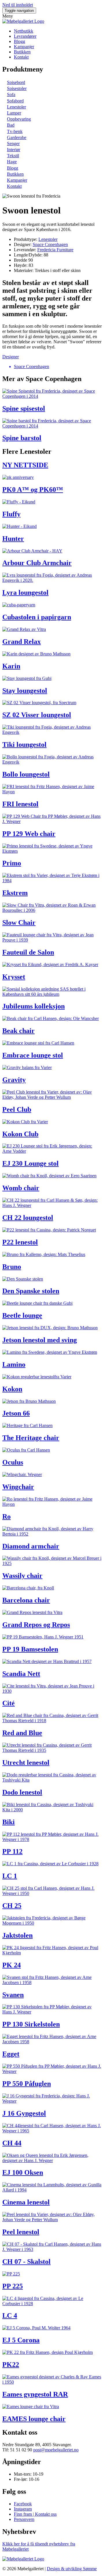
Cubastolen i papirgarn (37, 617)
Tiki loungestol (24, 745)
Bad (11, 125)
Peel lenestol (21, 2232)
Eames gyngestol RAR (35, 2394)
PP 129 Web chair (29, 834)
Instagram (23, 2509)
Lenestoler (16, 107)
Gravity (14, 1080)
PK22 (11, 2365)
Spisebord (16, 82)
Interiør (14, 150)
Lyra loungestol (25, 593)
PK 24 (12, 1965)
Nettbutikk (24, 31)
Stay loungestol (25, 691)
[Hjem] (23, 21)
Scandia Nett (21, 1674)
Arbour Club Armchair (37, 563)
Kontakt (21, 57)
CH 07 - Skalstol (26, 2262)
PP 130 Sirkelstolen (31, 2024)
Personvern (24, 2519)
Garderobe (17, 137)
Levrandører (25, 36)
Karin (11, 666)
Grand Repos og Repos (36, 1625)
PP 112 (12, 1851)
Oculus (13, 1462)
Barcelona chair (26, 1600)
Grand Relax (22, 642)
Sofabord (15, 101)
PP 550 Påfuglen (27, 2084)
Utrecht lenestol (26, 1763)
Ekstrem (15, 893)
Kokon (12, 1389)
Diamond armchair (31, 1546)
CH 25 (12, 1906)
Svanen (13, 1995)
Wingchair (18, 1487)
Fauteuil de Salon (28, 952)
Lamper (14, 113)
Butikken (22, 52)
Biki (9, 1822)
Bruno (12, 1267)
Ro (6, 1516)
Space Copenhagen (50, 244)
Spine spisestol (24, 408)
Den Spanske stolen (31, 1291)
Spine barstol (22, 438)
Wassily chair (22, 1576)
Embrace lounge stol (33, 1055)
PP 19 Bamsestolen (30, 1649)
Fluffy (11, 514)
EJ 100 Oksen (23, 2172)
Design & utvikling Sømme (72, 2569)
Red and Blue (22, 1733)
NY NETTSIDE (25, 465)
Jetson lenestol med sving (40, 1340)
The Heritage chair (31, 1438)
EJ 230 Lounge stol (30, 1163)
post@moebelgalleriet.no (56, 2450)
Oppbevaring (19, 119)
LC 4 (10, 2316)
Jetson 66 (16, 1413)
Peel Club (17, 1109)
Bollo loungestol (26, 774)
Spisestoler (17, 88)
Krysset (14, 977)
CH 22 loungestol (28, 1218)
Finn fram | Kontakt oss (35, 2514)
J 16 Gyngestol (24, 2113)
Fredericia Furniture (55, 250)
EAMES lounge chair (34, 2419)
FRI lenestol (20, 804)
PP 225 (13, 2286)
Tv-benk (15, 131)
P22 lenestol (20, 1242)
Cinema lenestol (26, 2202)
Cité (9, 1703)
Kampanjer (24, 47)
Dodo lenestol (22, 1792)
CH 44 (12, 2143)
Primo (12, 863)
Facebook (23, 2504)
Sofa (11, 94)
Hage (12, 162)
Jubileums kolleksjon (34, 1006)
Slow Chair (19, 923)
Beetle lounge (22, 1315)
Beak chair (18, 1031)
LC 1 (10, 1876)
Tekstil (13, 156)
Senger (13, 144)
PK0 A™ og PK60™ (33, 490)
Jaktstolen (17, 1935)
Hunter (13, 539)
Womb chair (21, 1188)
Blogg (19, 41)
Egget (11, 2054)
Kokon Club (20, 1134)
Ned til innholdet (18, 5)
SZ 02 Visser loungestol (37, 715)
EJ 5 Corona (21, 2340)
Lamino (14, 1364)
